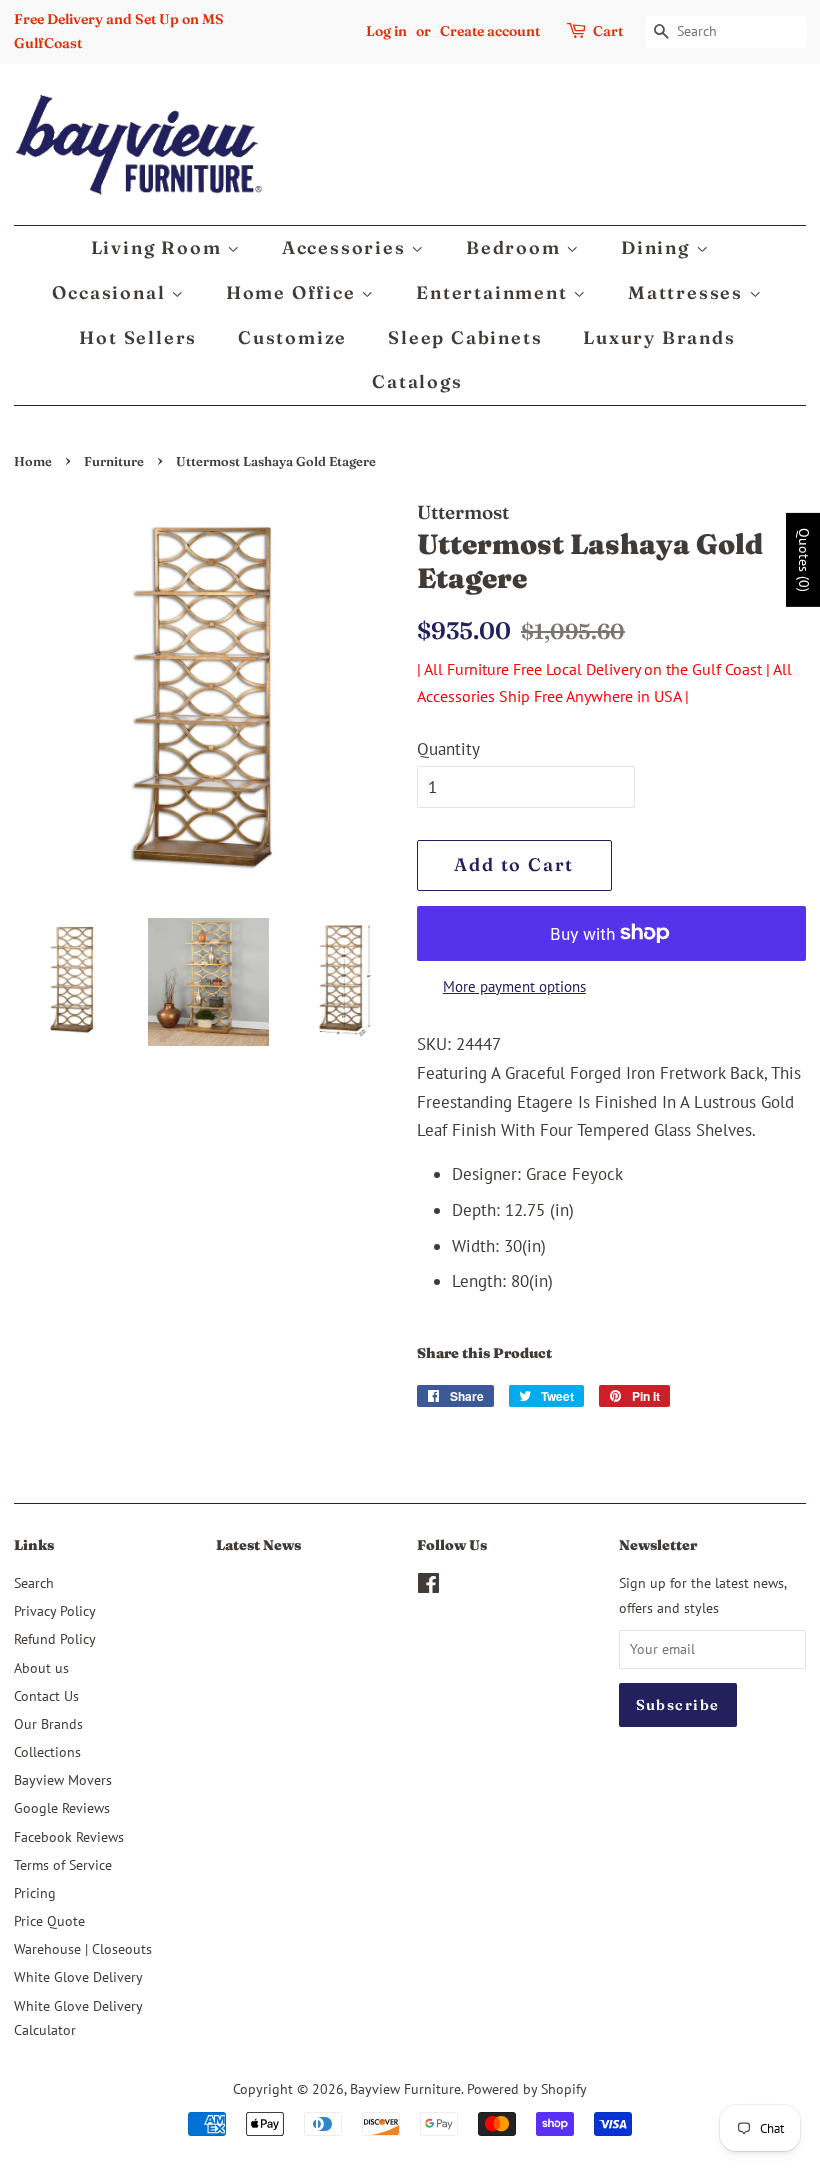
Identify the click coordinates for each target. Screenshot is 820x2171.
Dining (658, 247)
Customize (292, 337)
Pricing (35, 1892)
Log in (386, 31)
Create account (490, 31)
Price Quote (49, 1920)
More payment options (514, 986)
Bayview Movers (63, 1779)
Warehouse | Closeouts (83, 1948)
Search (34, 1582)
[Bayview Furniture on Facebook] (428, 1586)
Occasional (111, 292)
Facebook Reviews (69, 1836)
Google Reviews (62, 1807)
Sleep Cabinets (465, 337)
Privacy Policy (55, 1610)
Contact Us (46, 1695)
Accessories (347, 247)
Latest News (258, 1545)
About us (41, 1667)
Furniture (114, 461)
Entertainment (494, 292)
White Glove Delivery (78, 1976)
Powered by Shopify (527, 2088)
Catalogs (417, 381)
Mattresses (688, 292)
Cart (608, 31)
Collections (47, 1751)
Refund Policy (55, 1638)
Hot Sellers (138, 337)
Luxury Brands (659, 337)
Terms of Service (63, 1864)
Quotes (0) (804, 560)
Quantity (448, 749)
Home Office (294, 292)
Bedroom (516, 247)
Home (33, 461)
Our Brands (48, 1723)
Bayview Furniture (405, 2088)
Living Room (159, 247)
